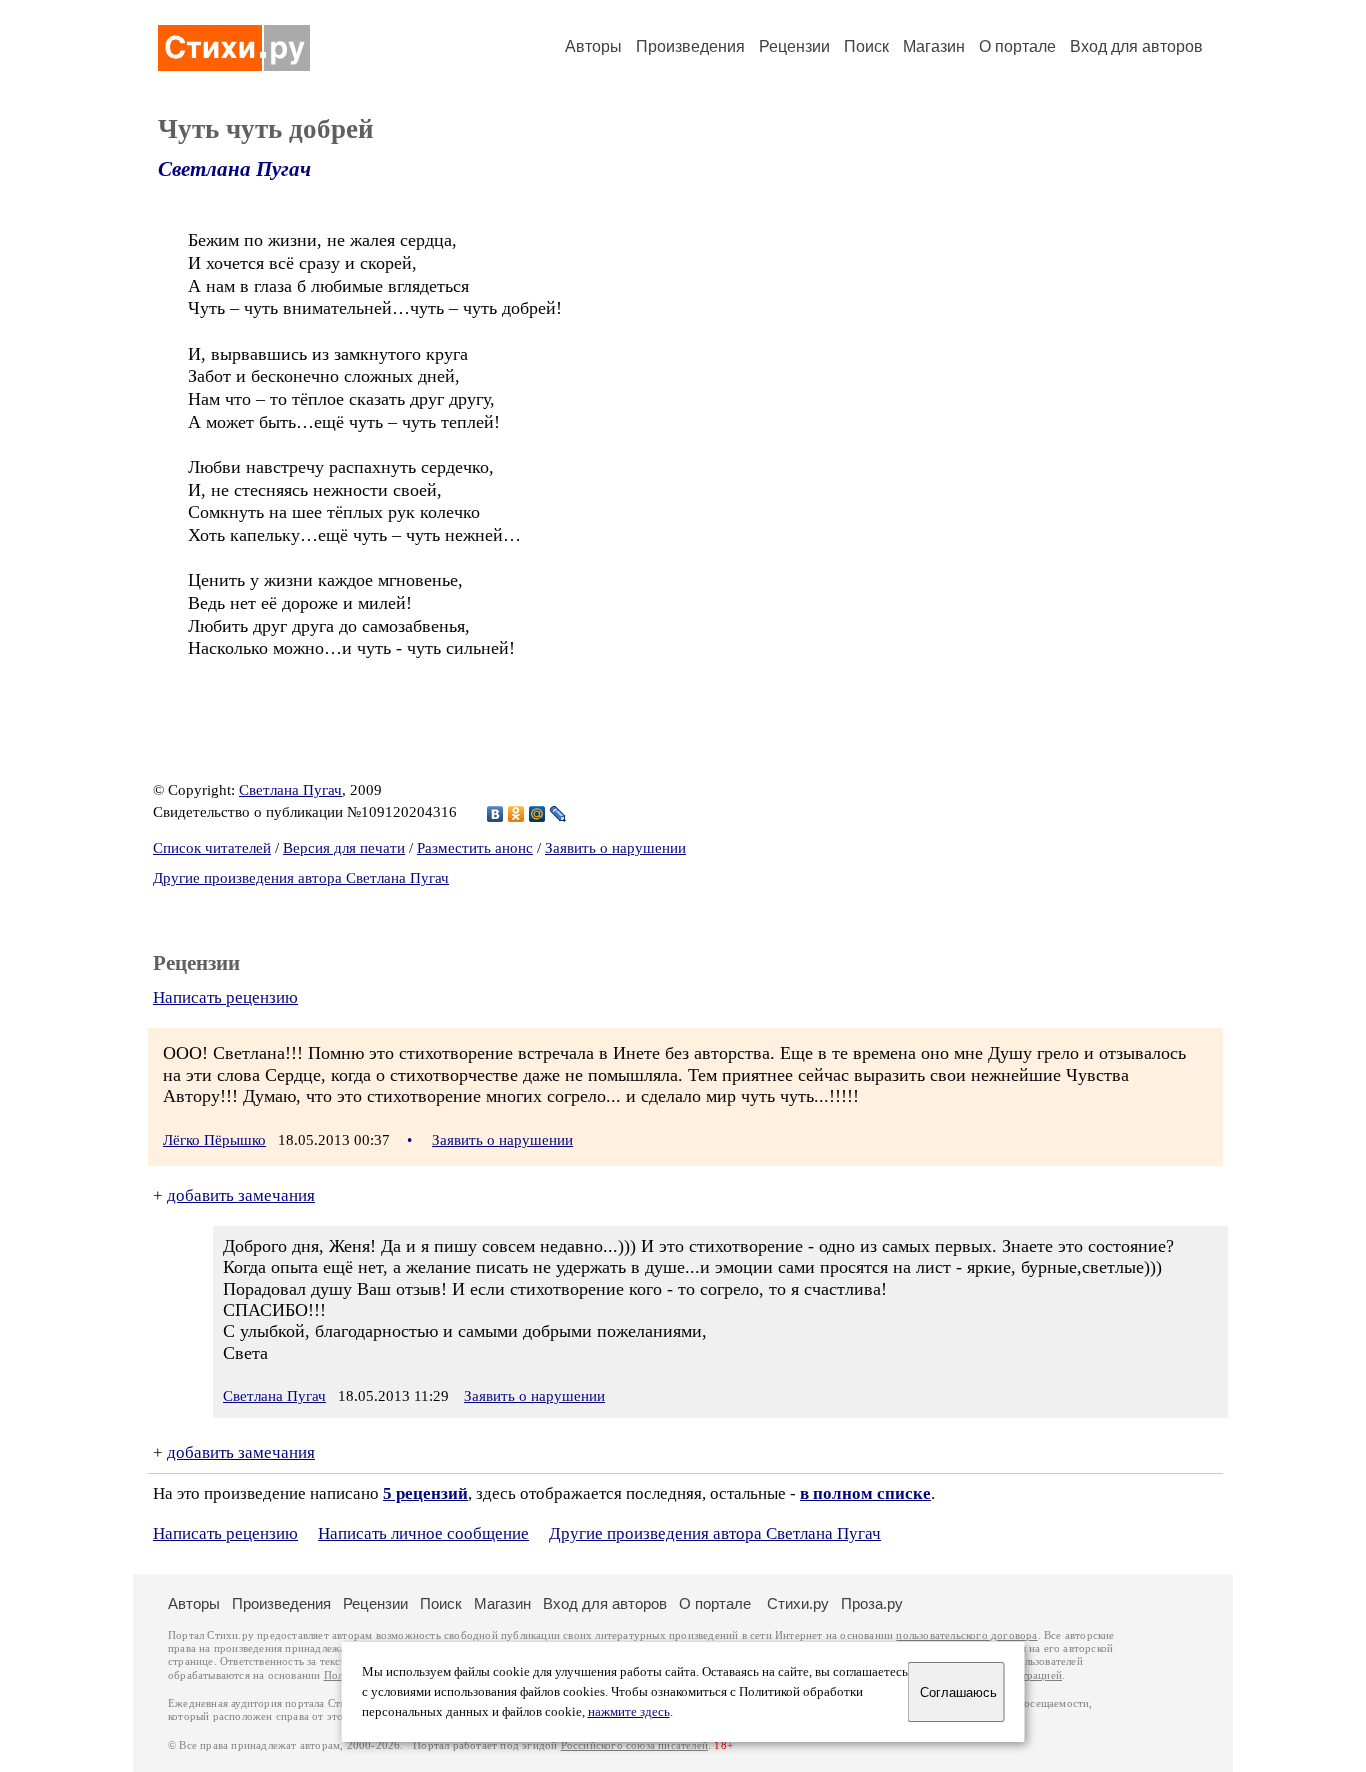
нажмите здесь (629, 1712)
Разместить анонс (475, 848)
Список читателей (212, 848)
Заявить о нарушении (615, 848)
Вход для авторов (1136, 46)
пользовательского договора (966, 1635)
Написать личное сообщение (423, 1533)
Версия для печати (344, 848)
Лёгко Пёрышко (214, 1140)
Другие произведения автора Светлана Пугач (301, 878)
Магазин (934, 46)
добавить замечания (241, 1195)
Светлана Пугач (234, 169)
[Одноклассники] (516, 814)
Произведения (690, 46)
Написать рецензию (225, 997)
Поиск (866, 46)
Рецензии (794, 46)
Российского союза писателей (634, 1745)
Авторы (593, 46)
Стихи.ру (798, 1603)
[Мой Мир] (537, 814)
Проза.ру (872, 1603)
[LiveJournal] (558, 814)
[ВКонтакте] (495, 814)
